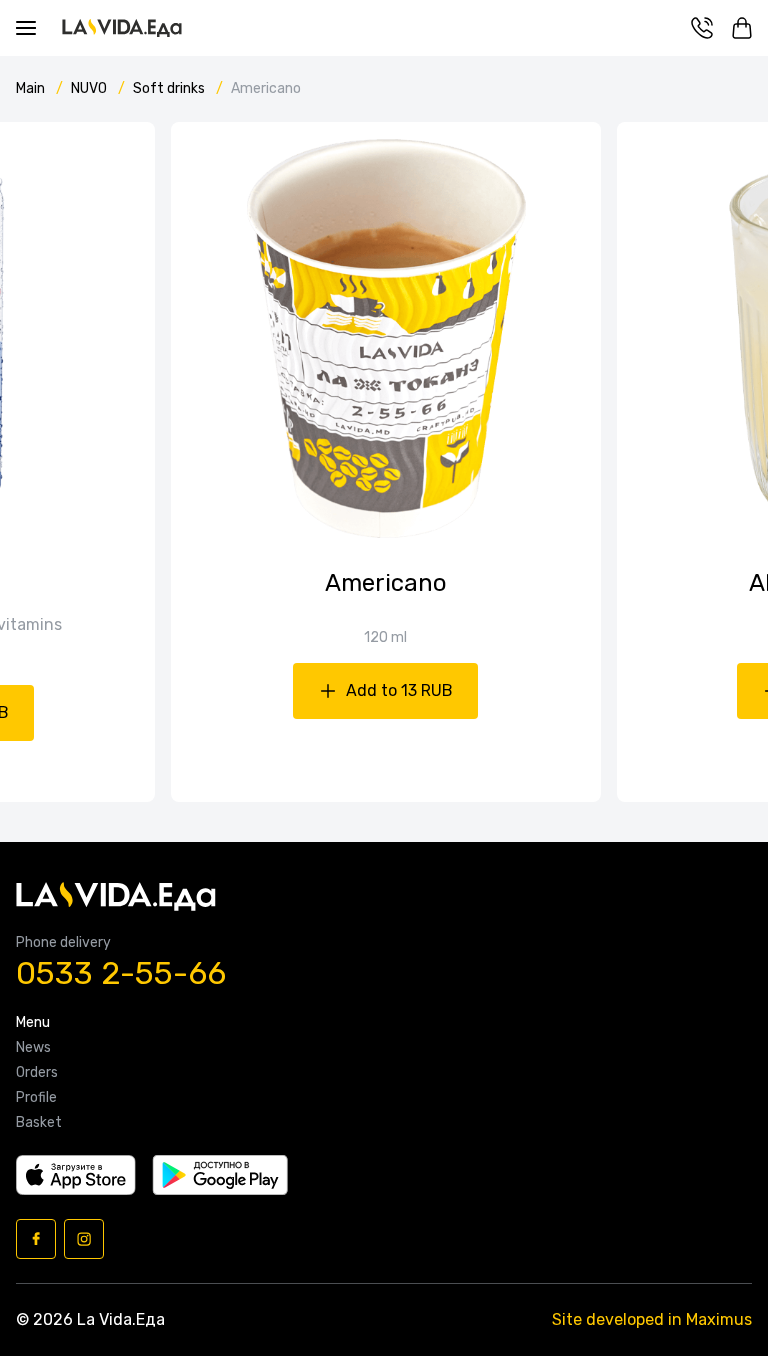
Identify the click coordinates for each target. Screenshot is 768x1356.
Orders (37, 1073)
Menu (33, 1023)
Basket (39, 1123)
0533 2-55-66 (121, 973)
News (33, 1048)
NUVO (90, 88)
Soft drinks (170, 88)
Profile (36, 1098)
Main (32, 88)
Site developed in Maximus (652, 1319)
